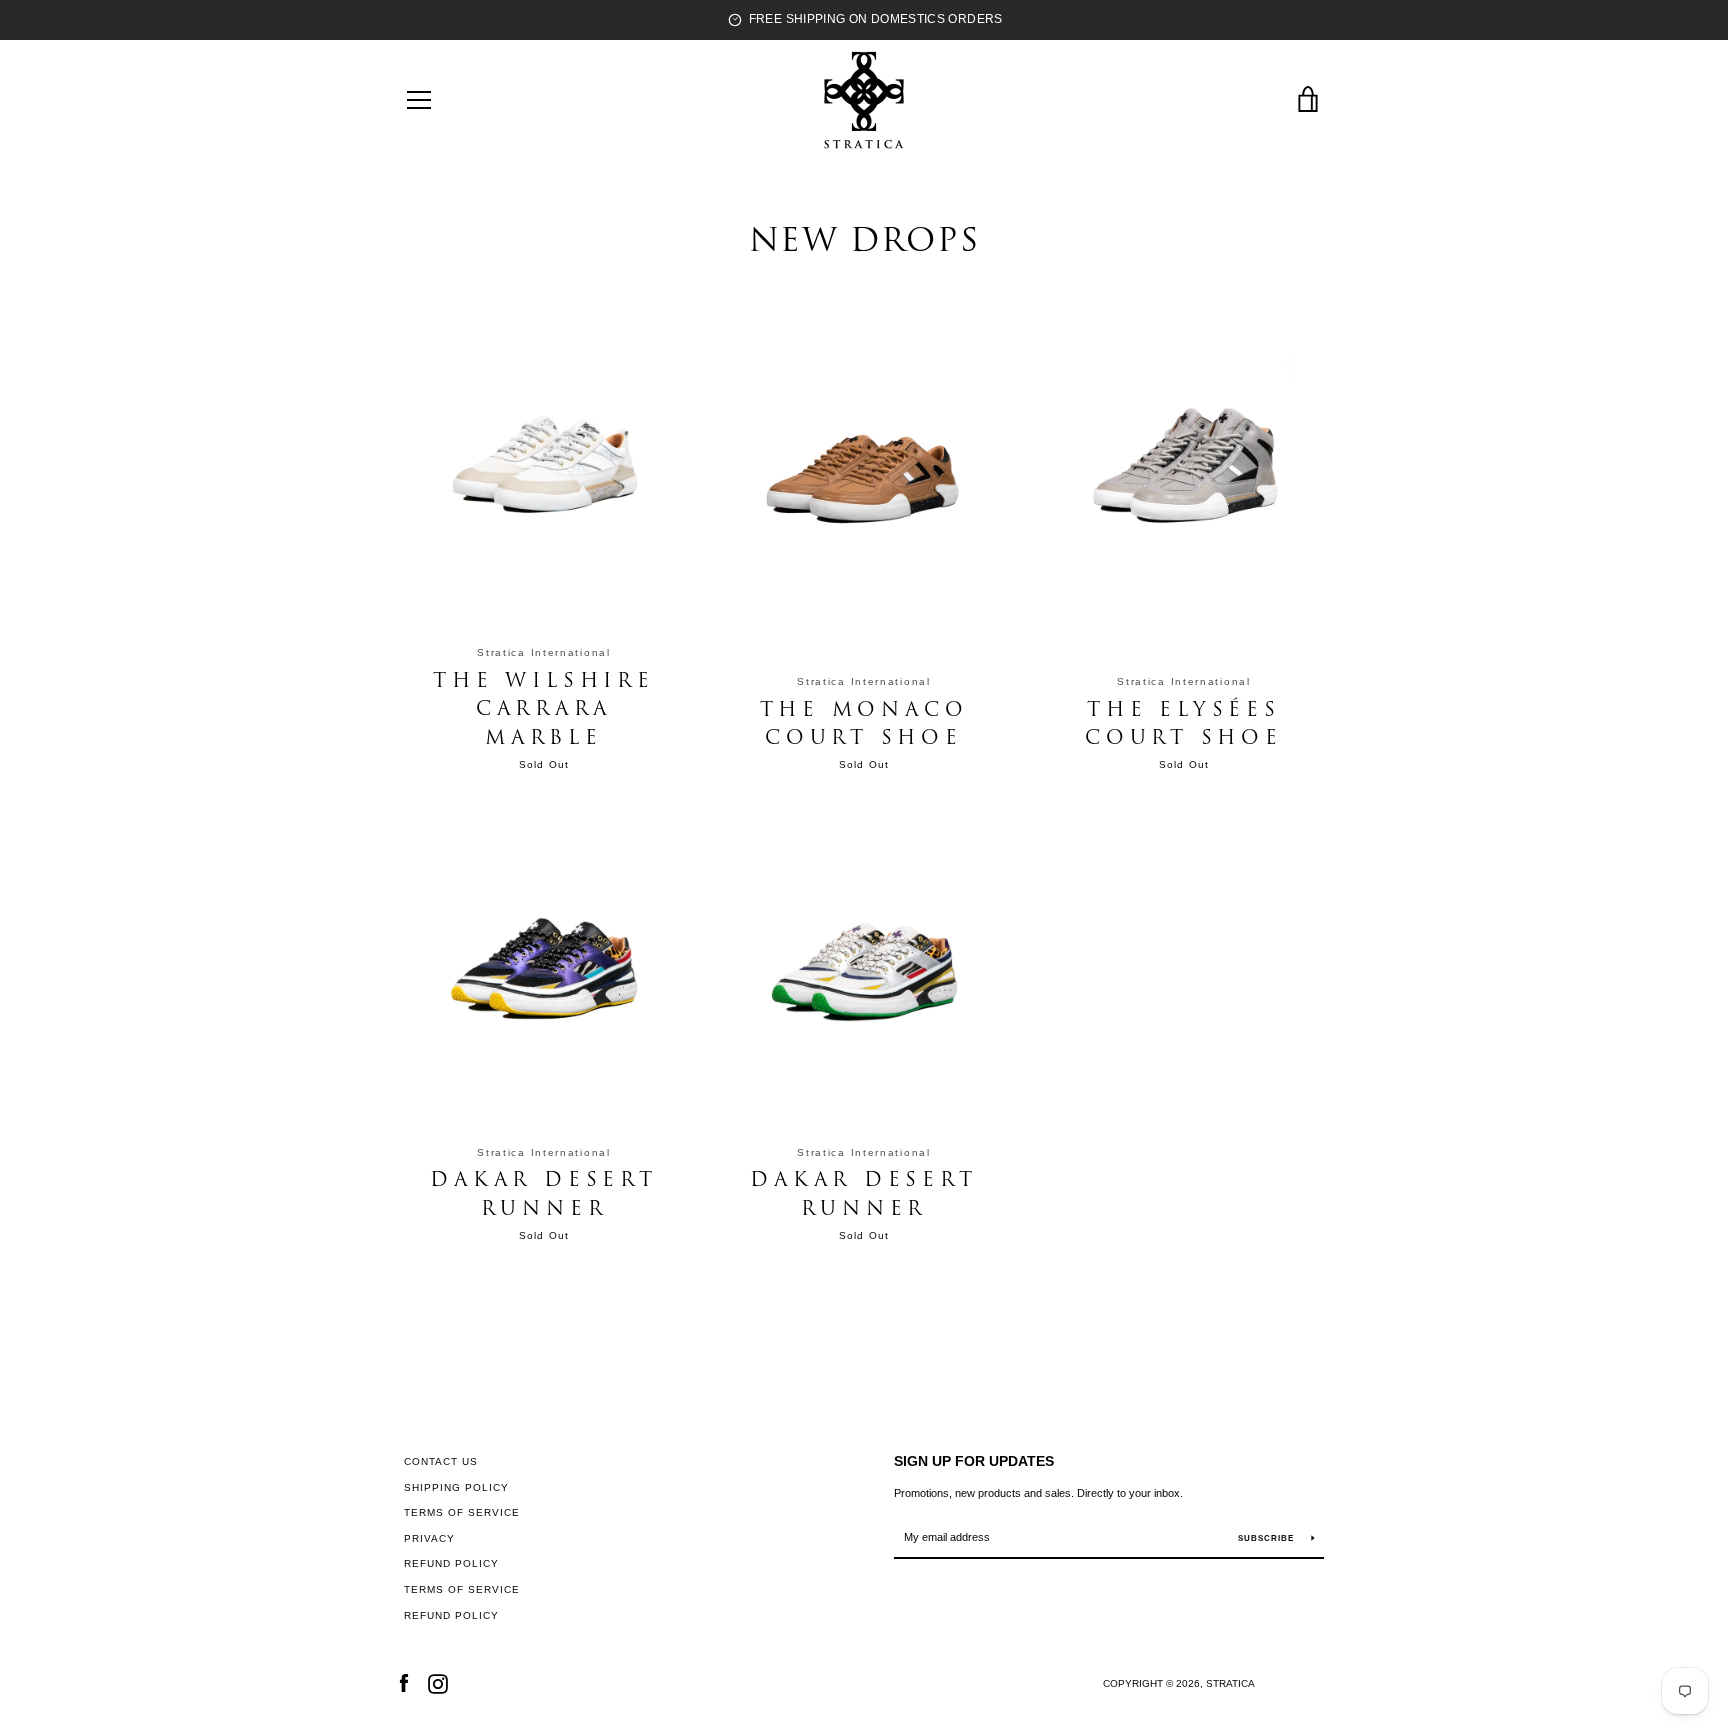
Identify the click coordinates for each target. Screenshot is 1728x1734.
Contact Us (441, 1461)
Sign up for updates (974, 1461)
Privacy (429, 1538)
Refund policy (451, 1615)
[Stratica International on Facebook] (404, 1682)
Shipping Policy (456, 1487)
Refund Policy (451, 1563)
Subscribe (1267, 1538)
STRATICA (1230, 1683)
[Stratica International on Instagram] (438, 1682)
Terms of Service (462, 1512)
